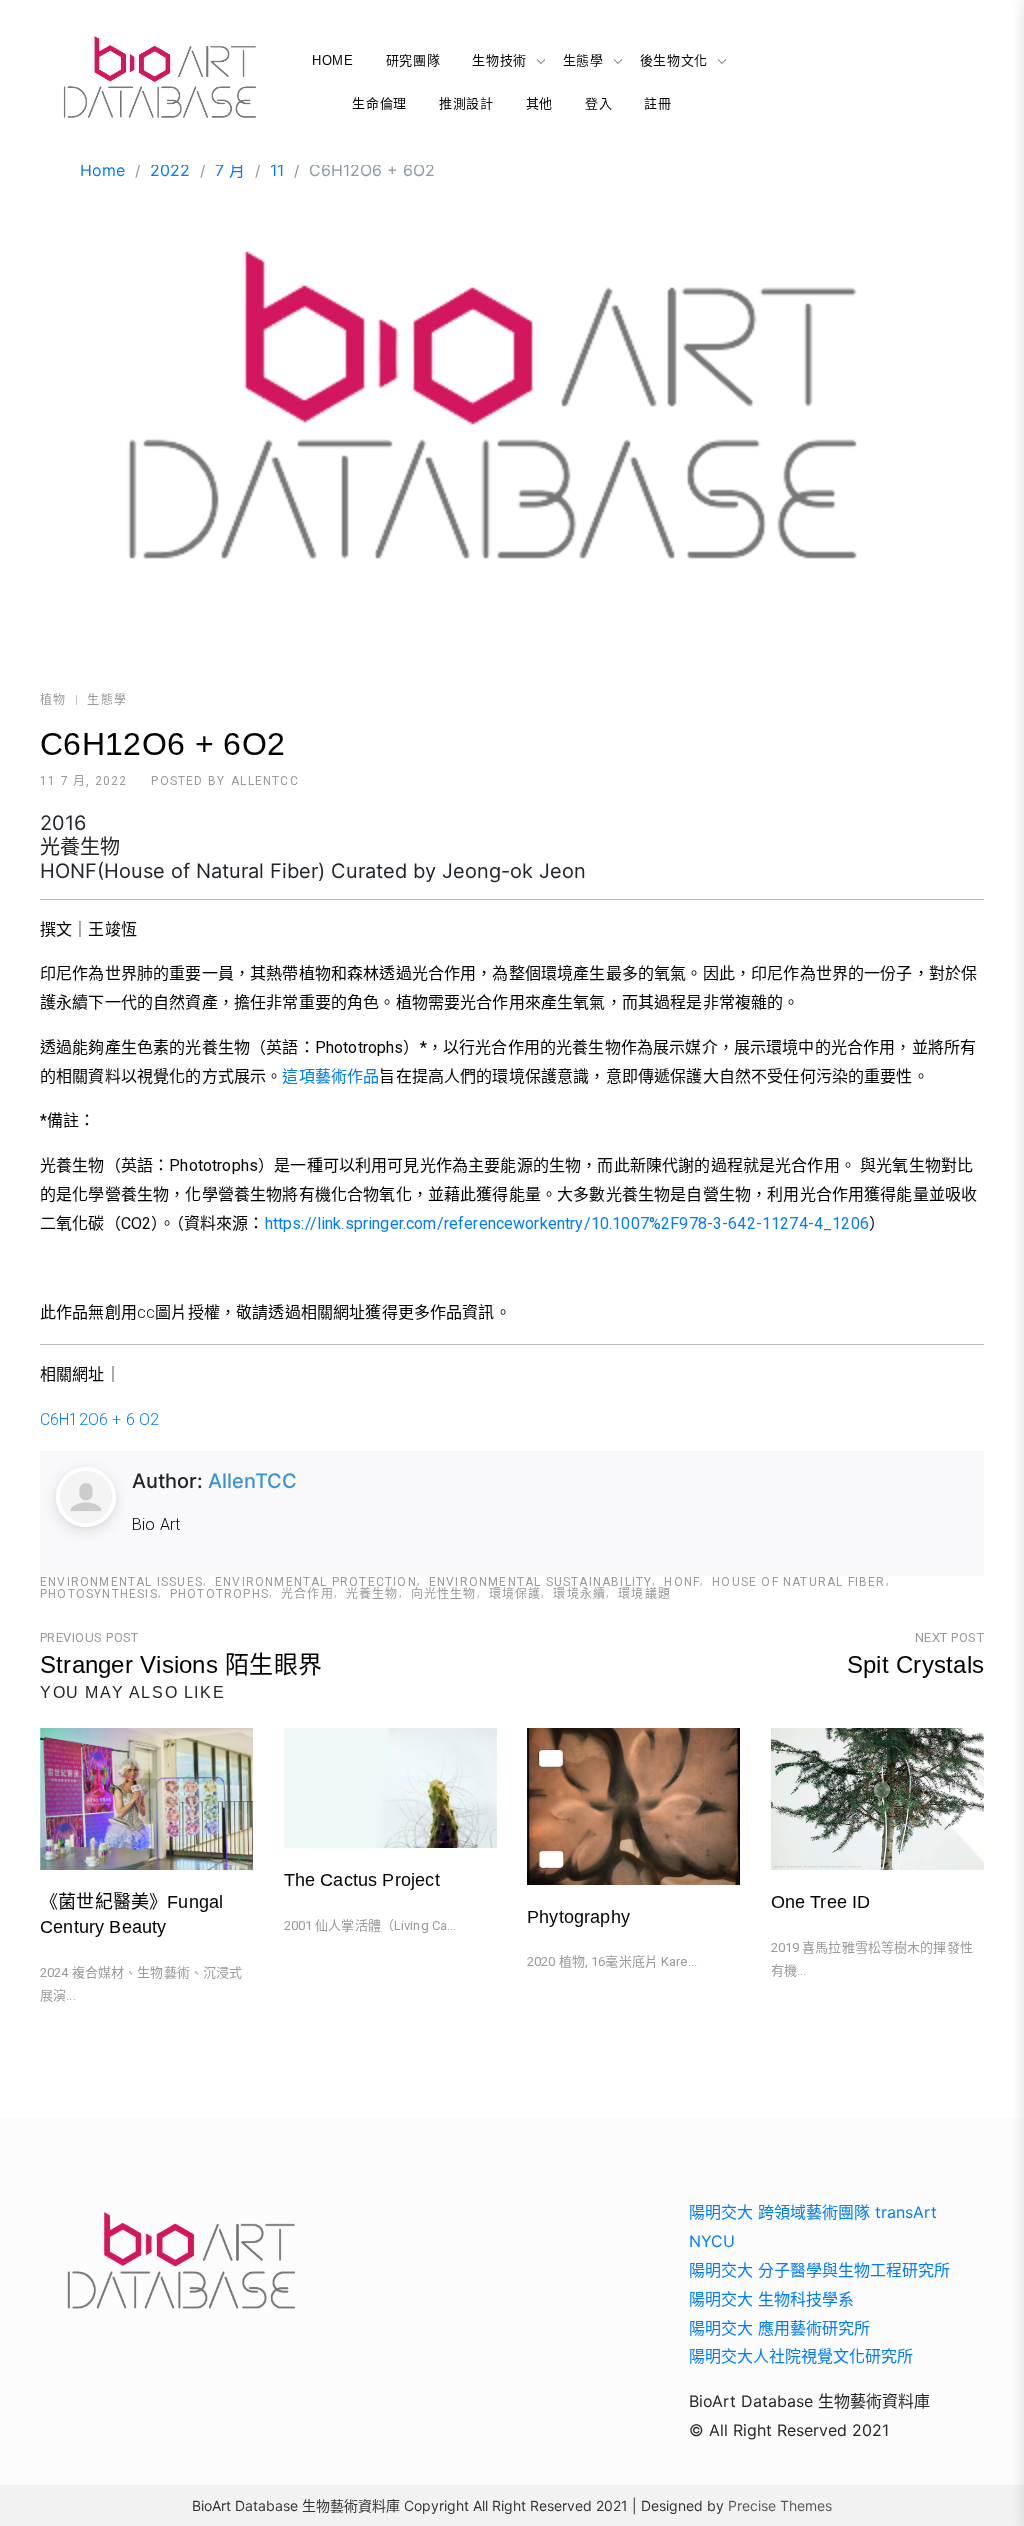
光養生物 (372, 1594)
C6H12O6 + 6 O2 (99, 1419)
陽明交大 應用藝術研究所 (779, 2328)
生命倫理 (379, 103)
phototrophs (219, 1594)
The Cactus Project (362, 1880)
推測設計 (466, 103)
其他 (539, 103)
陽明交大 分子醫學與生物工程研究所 (819, 2270)
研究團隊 (413, 60)
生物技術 (499, 60)
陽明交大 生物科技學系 (771, 2299)
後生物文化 (674, 60)
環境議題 (644, 1594)
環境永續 (579, 1594)
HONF (682, 1582)
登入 (598, 103)
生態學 (583, 60)
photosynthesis (99, 1594)
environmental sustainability (541, 1582)
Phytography (578, 1917)
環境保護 (515, 1594)
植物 (53, 700)
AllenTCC (265, 781)
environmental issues (121, 1582)
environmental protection (316, 1582)
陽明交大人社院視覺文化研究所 (801, 2356)
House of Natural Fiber (798, 1582)
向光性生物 (444, 1594)
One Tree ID (821, 1902)
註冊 (657, 103)
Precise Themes (780, 2505)
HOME (333, 60)
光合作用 (307, 1594)
